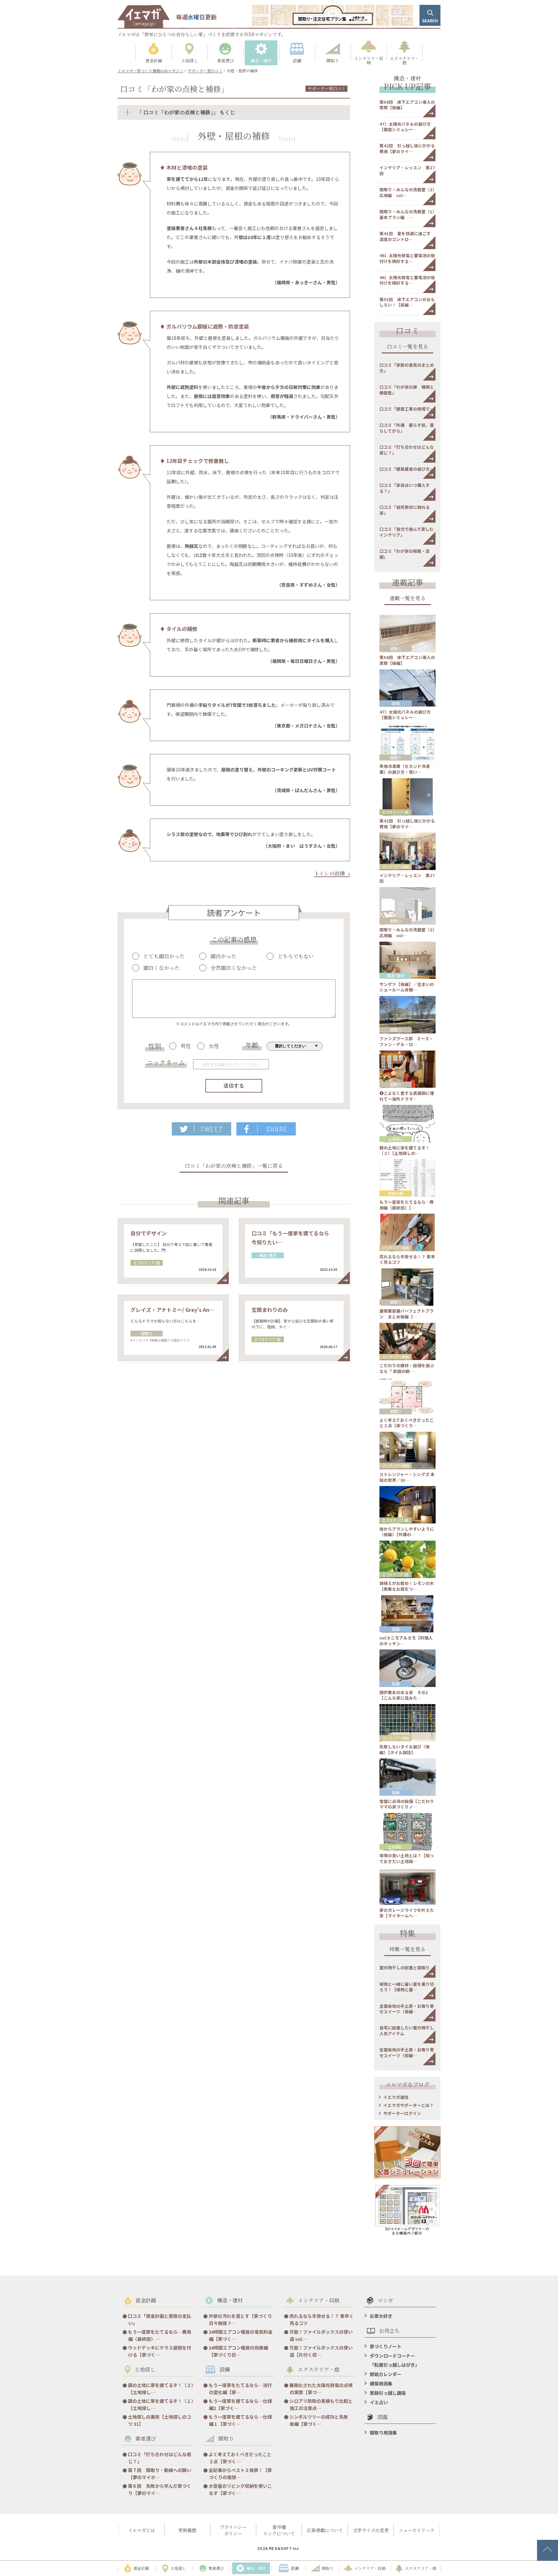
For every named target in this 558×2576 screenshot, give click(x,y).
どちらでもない (296, 956)
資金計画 (396, 1193)
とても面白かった (164, 956)
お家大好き (381, 2316)
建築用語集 (381, 2383)
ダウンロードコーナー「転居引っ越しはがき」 (395, 2360)
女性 (214, 1046)
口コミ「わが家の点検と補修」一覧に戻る (234, 1166)
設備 (396, 703)
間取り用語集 (383, 2433)
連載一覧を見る (408, 599)
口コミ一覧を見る (408, 347)
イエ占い (379, 2402)
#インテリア (139, 1340)
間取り (147, 1333)
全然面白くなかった (234, 968)
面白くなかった (161, 968)
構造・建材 (268, 1255)
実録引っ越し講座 (388, 2393)
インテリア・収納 (396, 867)
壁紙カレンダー (386, 2374)
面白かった (223, 956)
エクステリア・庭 (147, 1263)
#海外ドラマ (181, 1340)
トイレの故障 (330, 873)
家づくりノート (386, 2346)
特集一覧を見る (408, 1950)
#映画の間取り (160, 1340)
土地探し (396, 1139)
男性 (186, 1046)
